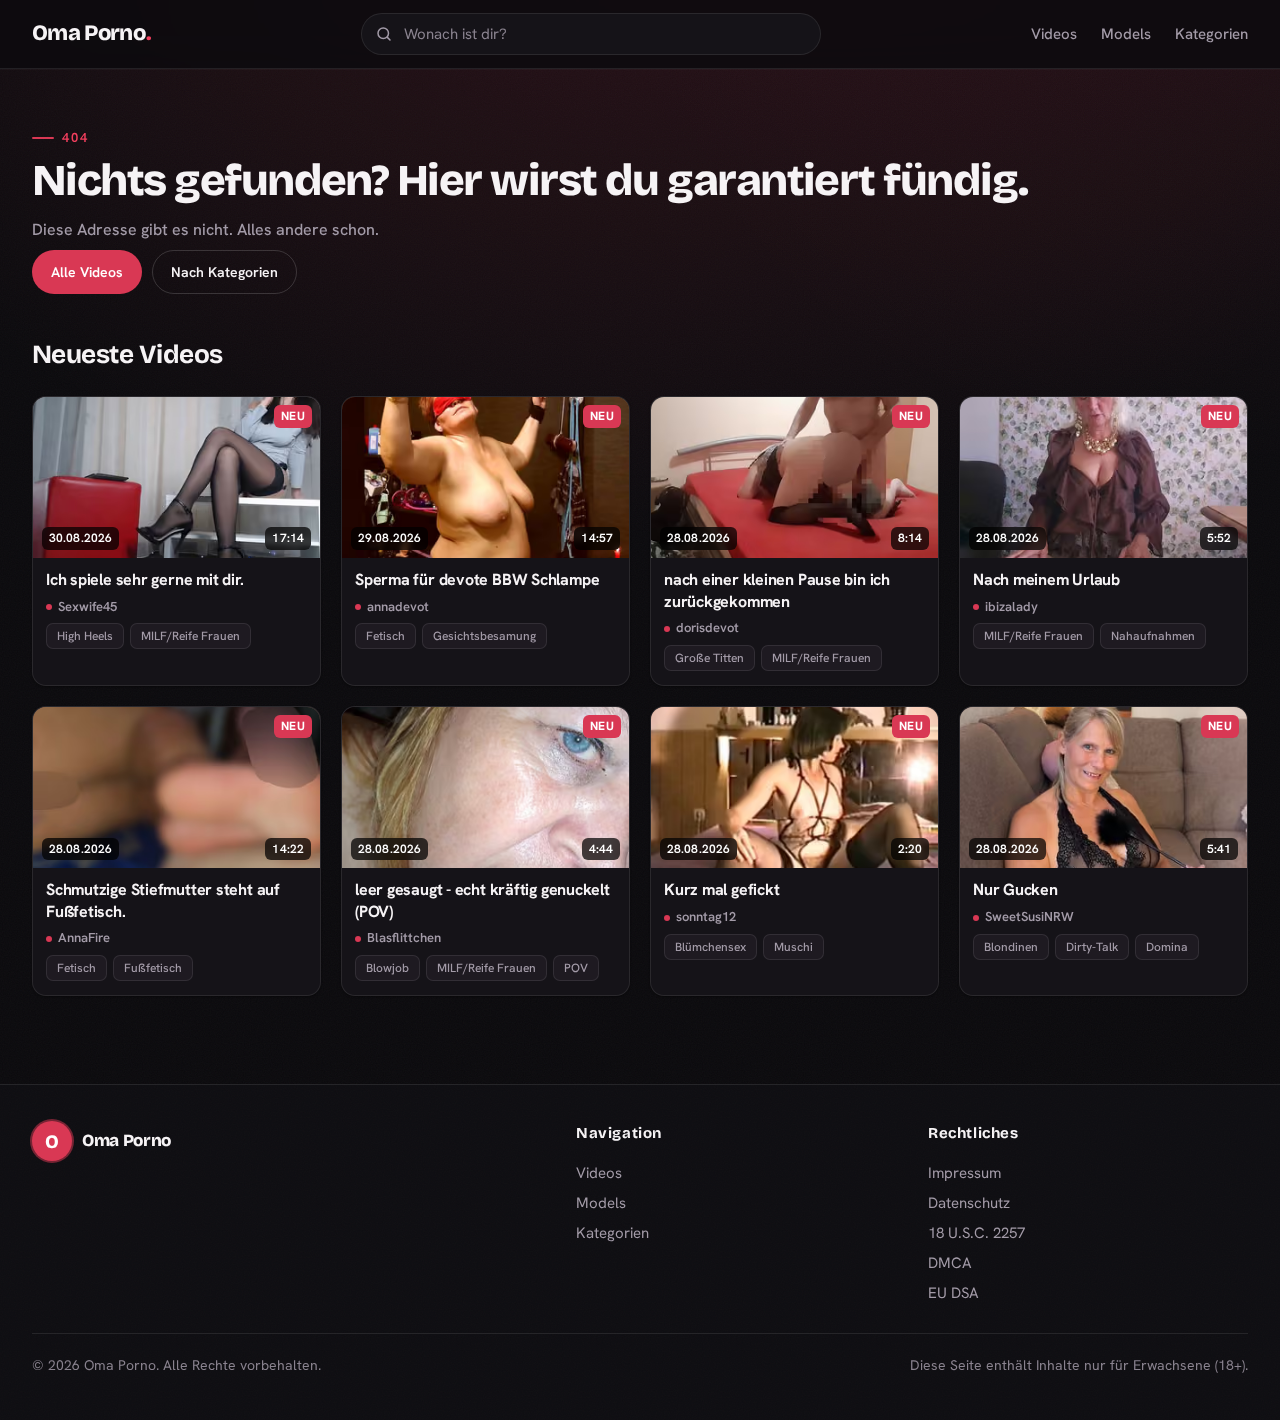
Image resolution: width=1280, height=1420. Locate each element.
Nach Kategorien (224, 272)
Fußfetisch (153, 968)
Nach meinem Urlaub (1046, 579)
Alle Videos (87, 272)
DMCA (950, 1263)
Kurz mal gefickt (721, 889)
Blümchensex (710, 947)
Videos (1054, 34)
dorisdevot (707, 627)
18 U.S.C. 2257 (976, 1233)
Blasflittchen (404, 937)
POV (576, 968)
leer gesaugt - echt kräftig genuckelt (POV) (482, 900)
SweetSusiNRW (1029, 916)
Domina (1167, 947)
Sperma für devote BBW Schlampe (477, 579)
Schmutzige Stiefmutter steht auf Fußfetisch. (163, 900)
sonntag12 (706, 916)
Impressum (964, 1173)
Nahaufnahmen (1153, 636)
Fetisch (385, 636)
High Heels (85, 636)
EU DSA (953, 1293)
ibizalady (1011, 606)
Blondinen (1011, 947)
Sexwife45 (87, 606)
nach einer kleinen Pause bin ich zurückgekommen (777, 590)
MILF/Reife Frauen (190, 636)
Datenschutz (969, 1203)
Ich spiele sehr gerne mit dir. (144, 579)
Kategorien (1211, 34)
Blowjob (387, 968)
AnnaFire (84, 937)
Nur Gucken (1015, 889)
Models (1126, 34)
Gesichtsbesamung (484, 636)
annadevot (398, 606)
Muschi (793, 947)
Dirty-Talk (1092, 947)
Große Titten (709, 658)
